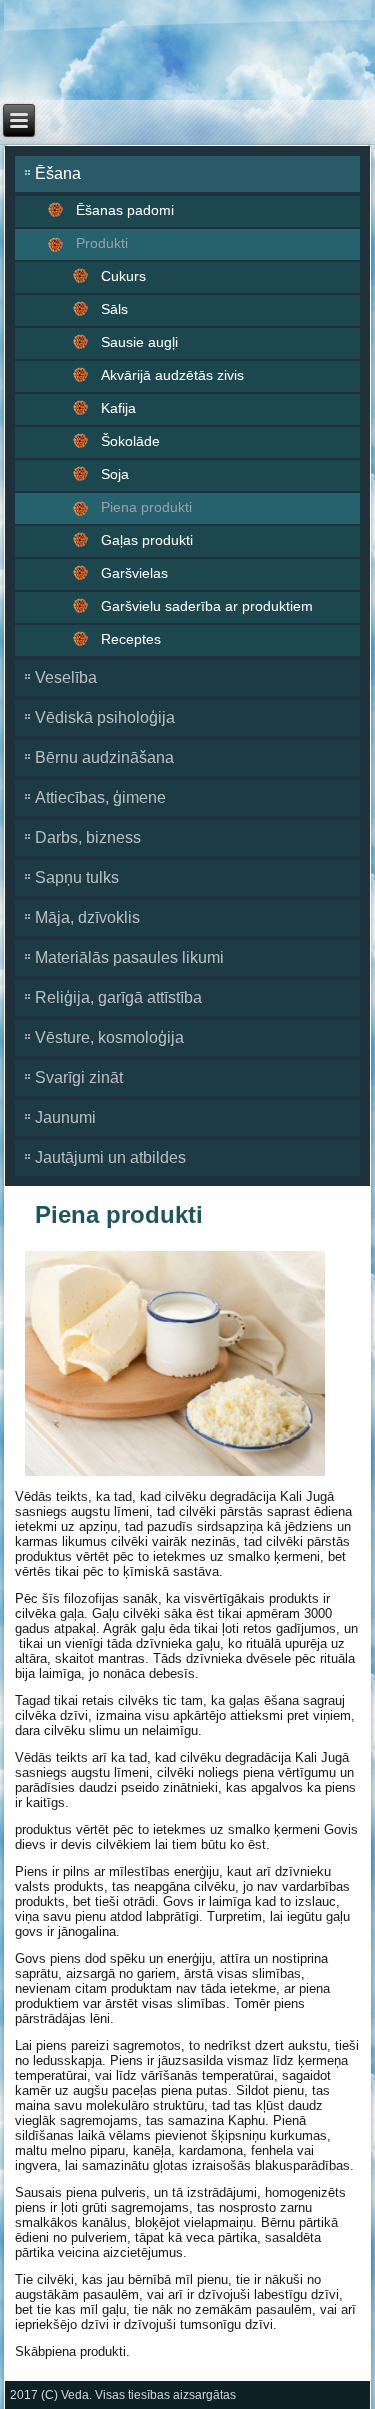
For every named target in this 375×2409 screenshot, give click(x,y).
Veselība (66, 677)
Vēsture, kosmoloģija (109, 1037)
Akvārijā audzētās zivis (172, 375)
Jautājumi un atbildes (110, 1157)
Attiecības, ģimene (100, 797)
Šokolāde (130, 441)
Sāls (114, 309)
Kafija (118, 408)
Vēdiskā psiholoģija (105, 717)
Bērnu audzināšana (104, 757)
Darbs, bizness (88, 837)
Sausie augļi (139, 342)
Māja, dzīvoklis (87, 917)
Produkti (102, 243)
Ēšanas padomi (125, 210)
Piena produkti (146, 507)
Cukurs (123, 276)
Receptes (131, 639)
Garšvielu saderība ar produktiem (207, 606)
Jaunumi (65, 1117)
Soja (115, 474)
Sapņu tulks (77, 877)
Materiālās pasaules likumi (129, 957)
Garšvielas (134, 573)
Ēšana (58, 173)
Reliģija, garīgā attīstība (118, 997)
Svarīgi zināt (79, 1077)
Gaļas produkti (147, 540)
